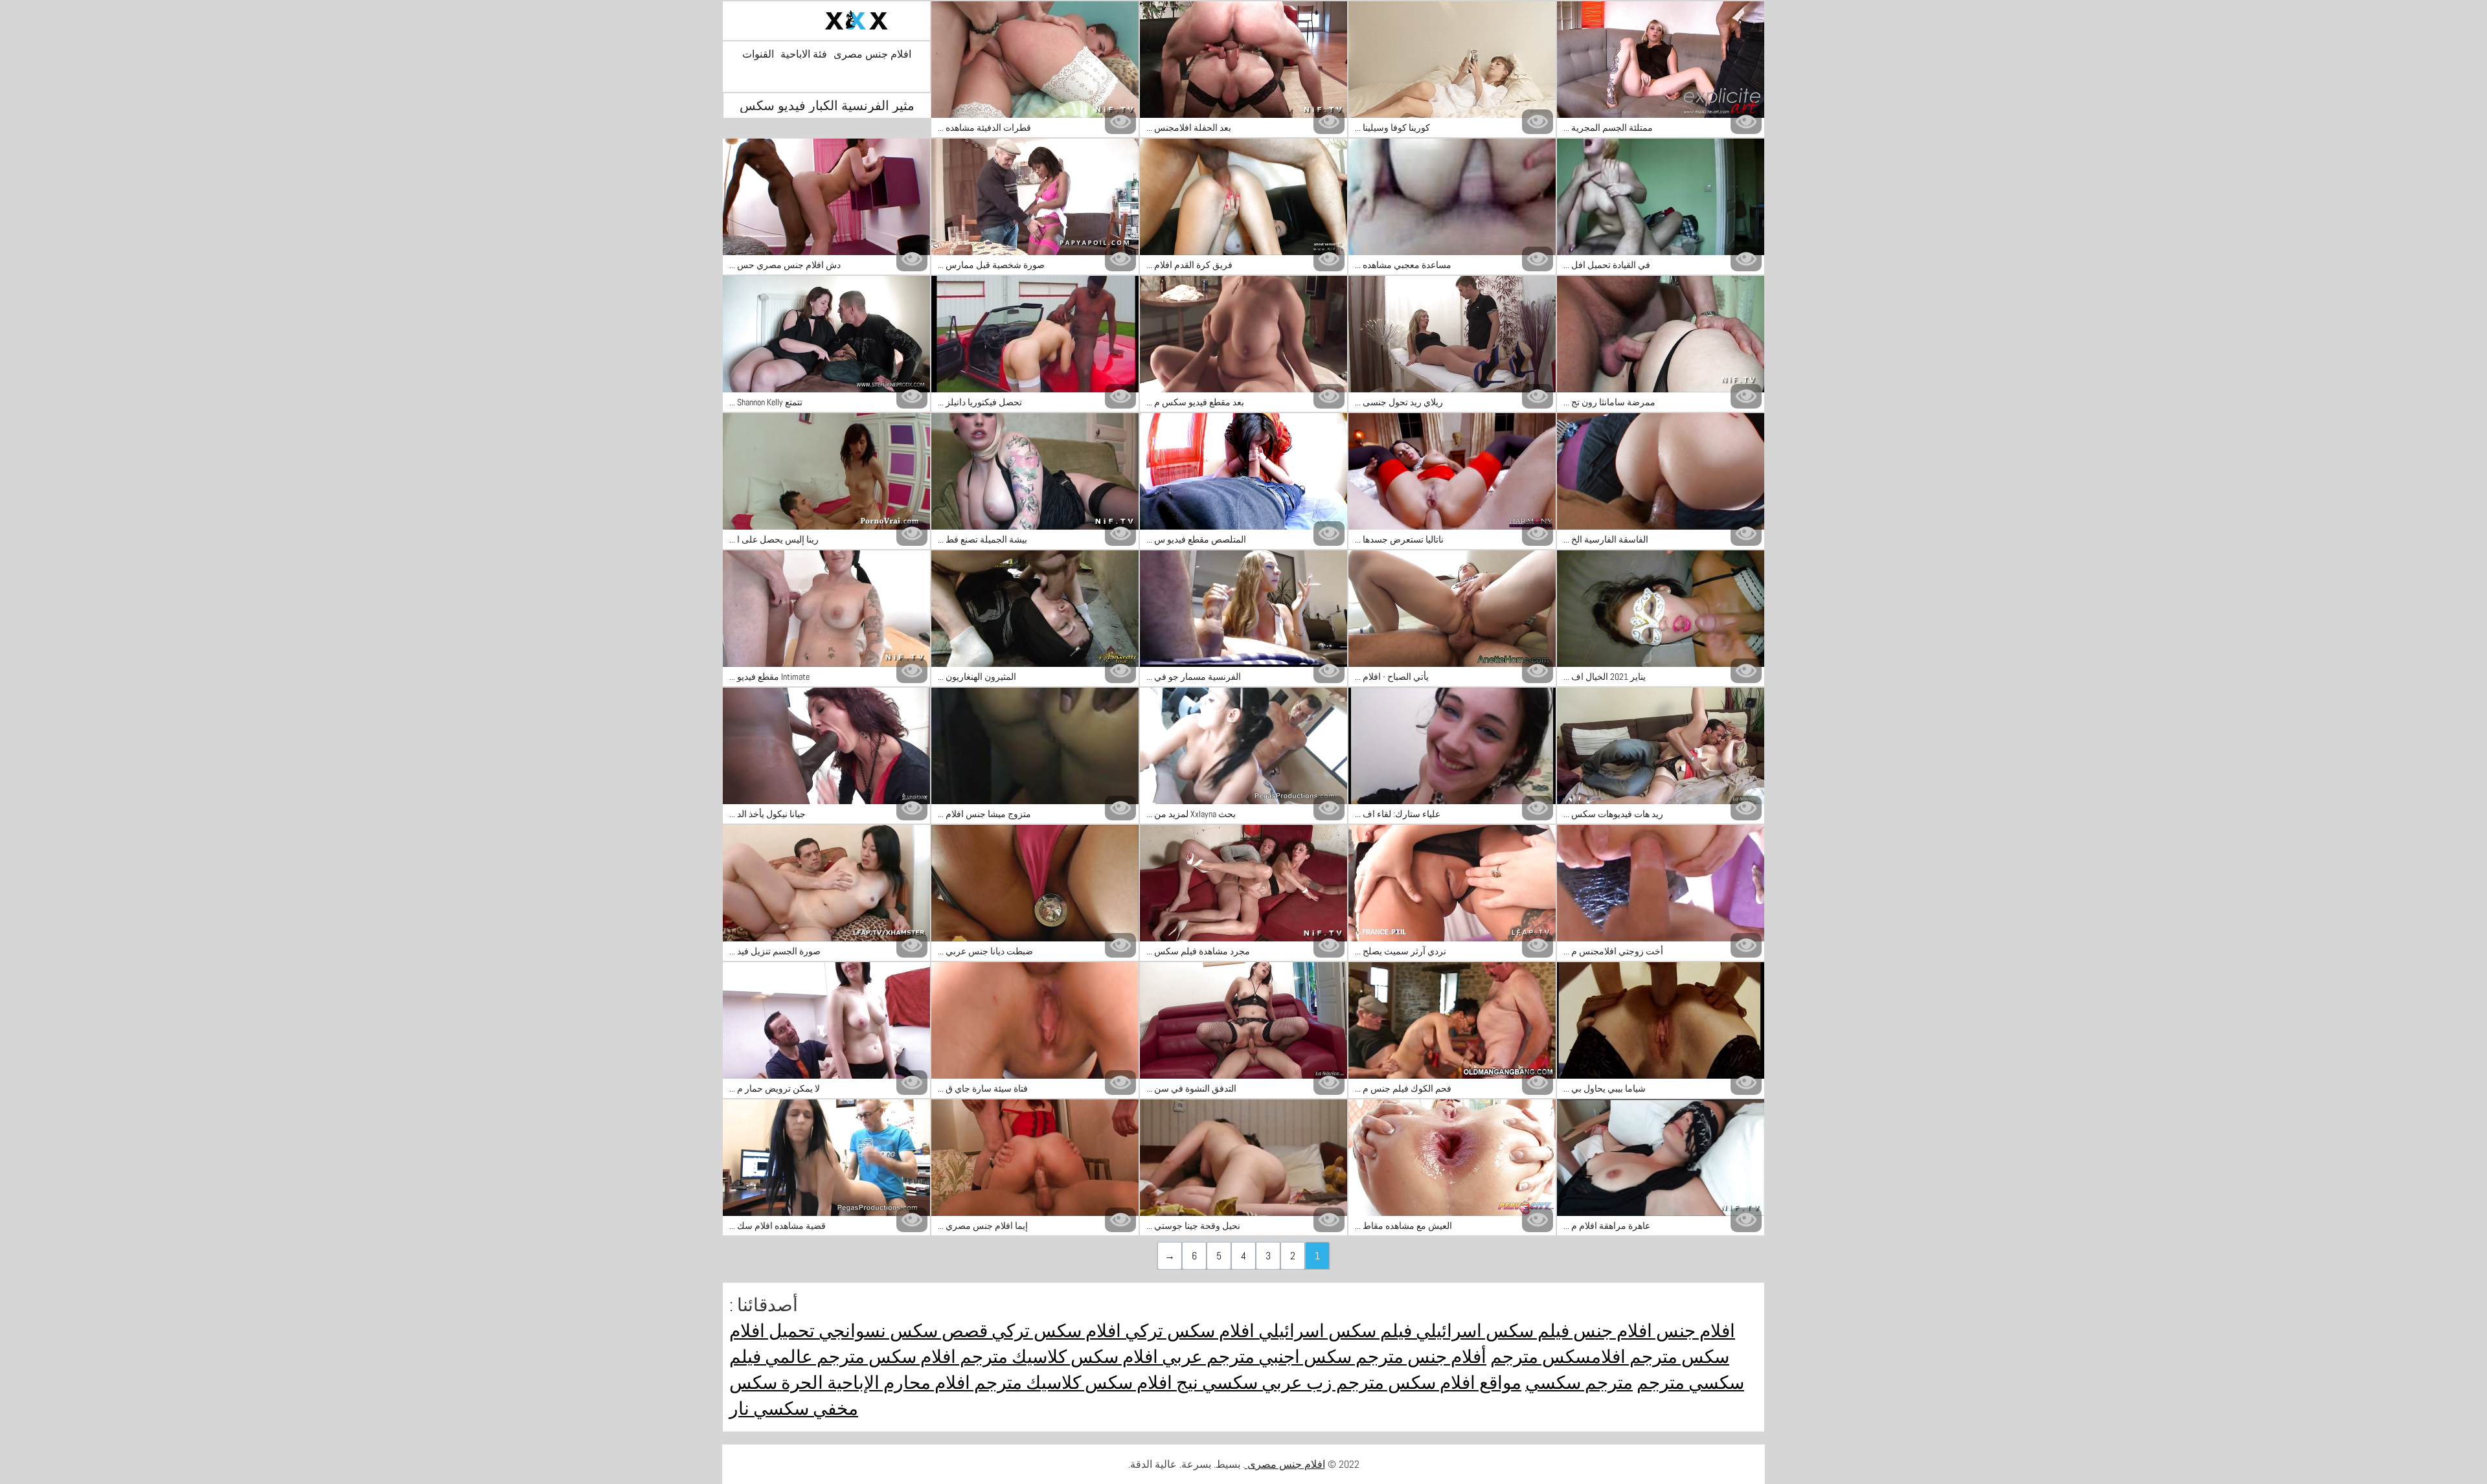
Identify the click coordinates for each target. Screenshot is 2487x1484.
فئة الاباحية (804, 54)
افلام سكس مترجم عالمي (858, 1357)
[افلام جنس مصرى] (826, 21)
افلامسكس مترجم (1558, 1357)
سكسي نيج (1215, 1383)
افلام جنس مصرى (872, 54)
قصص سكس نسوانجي (901, 1331)
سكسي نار (769, 1409)
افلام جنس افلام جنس (1652, 1331)
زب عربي (1295, 1383)
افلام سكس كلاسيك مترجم (1057, 1357)
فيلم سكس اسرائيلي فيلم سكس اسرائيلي (1412, 1331)
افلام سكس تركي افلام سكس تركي (1121, 1331)
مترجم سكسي (1579, 1383)
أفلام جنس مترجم (1419, 1357)
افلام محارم (925, 1383)
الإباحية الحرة (828, 1383)
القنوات (758, 54)
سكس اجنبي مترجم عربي (1255, 1357)
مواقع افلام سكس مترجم (1427, 1383)
